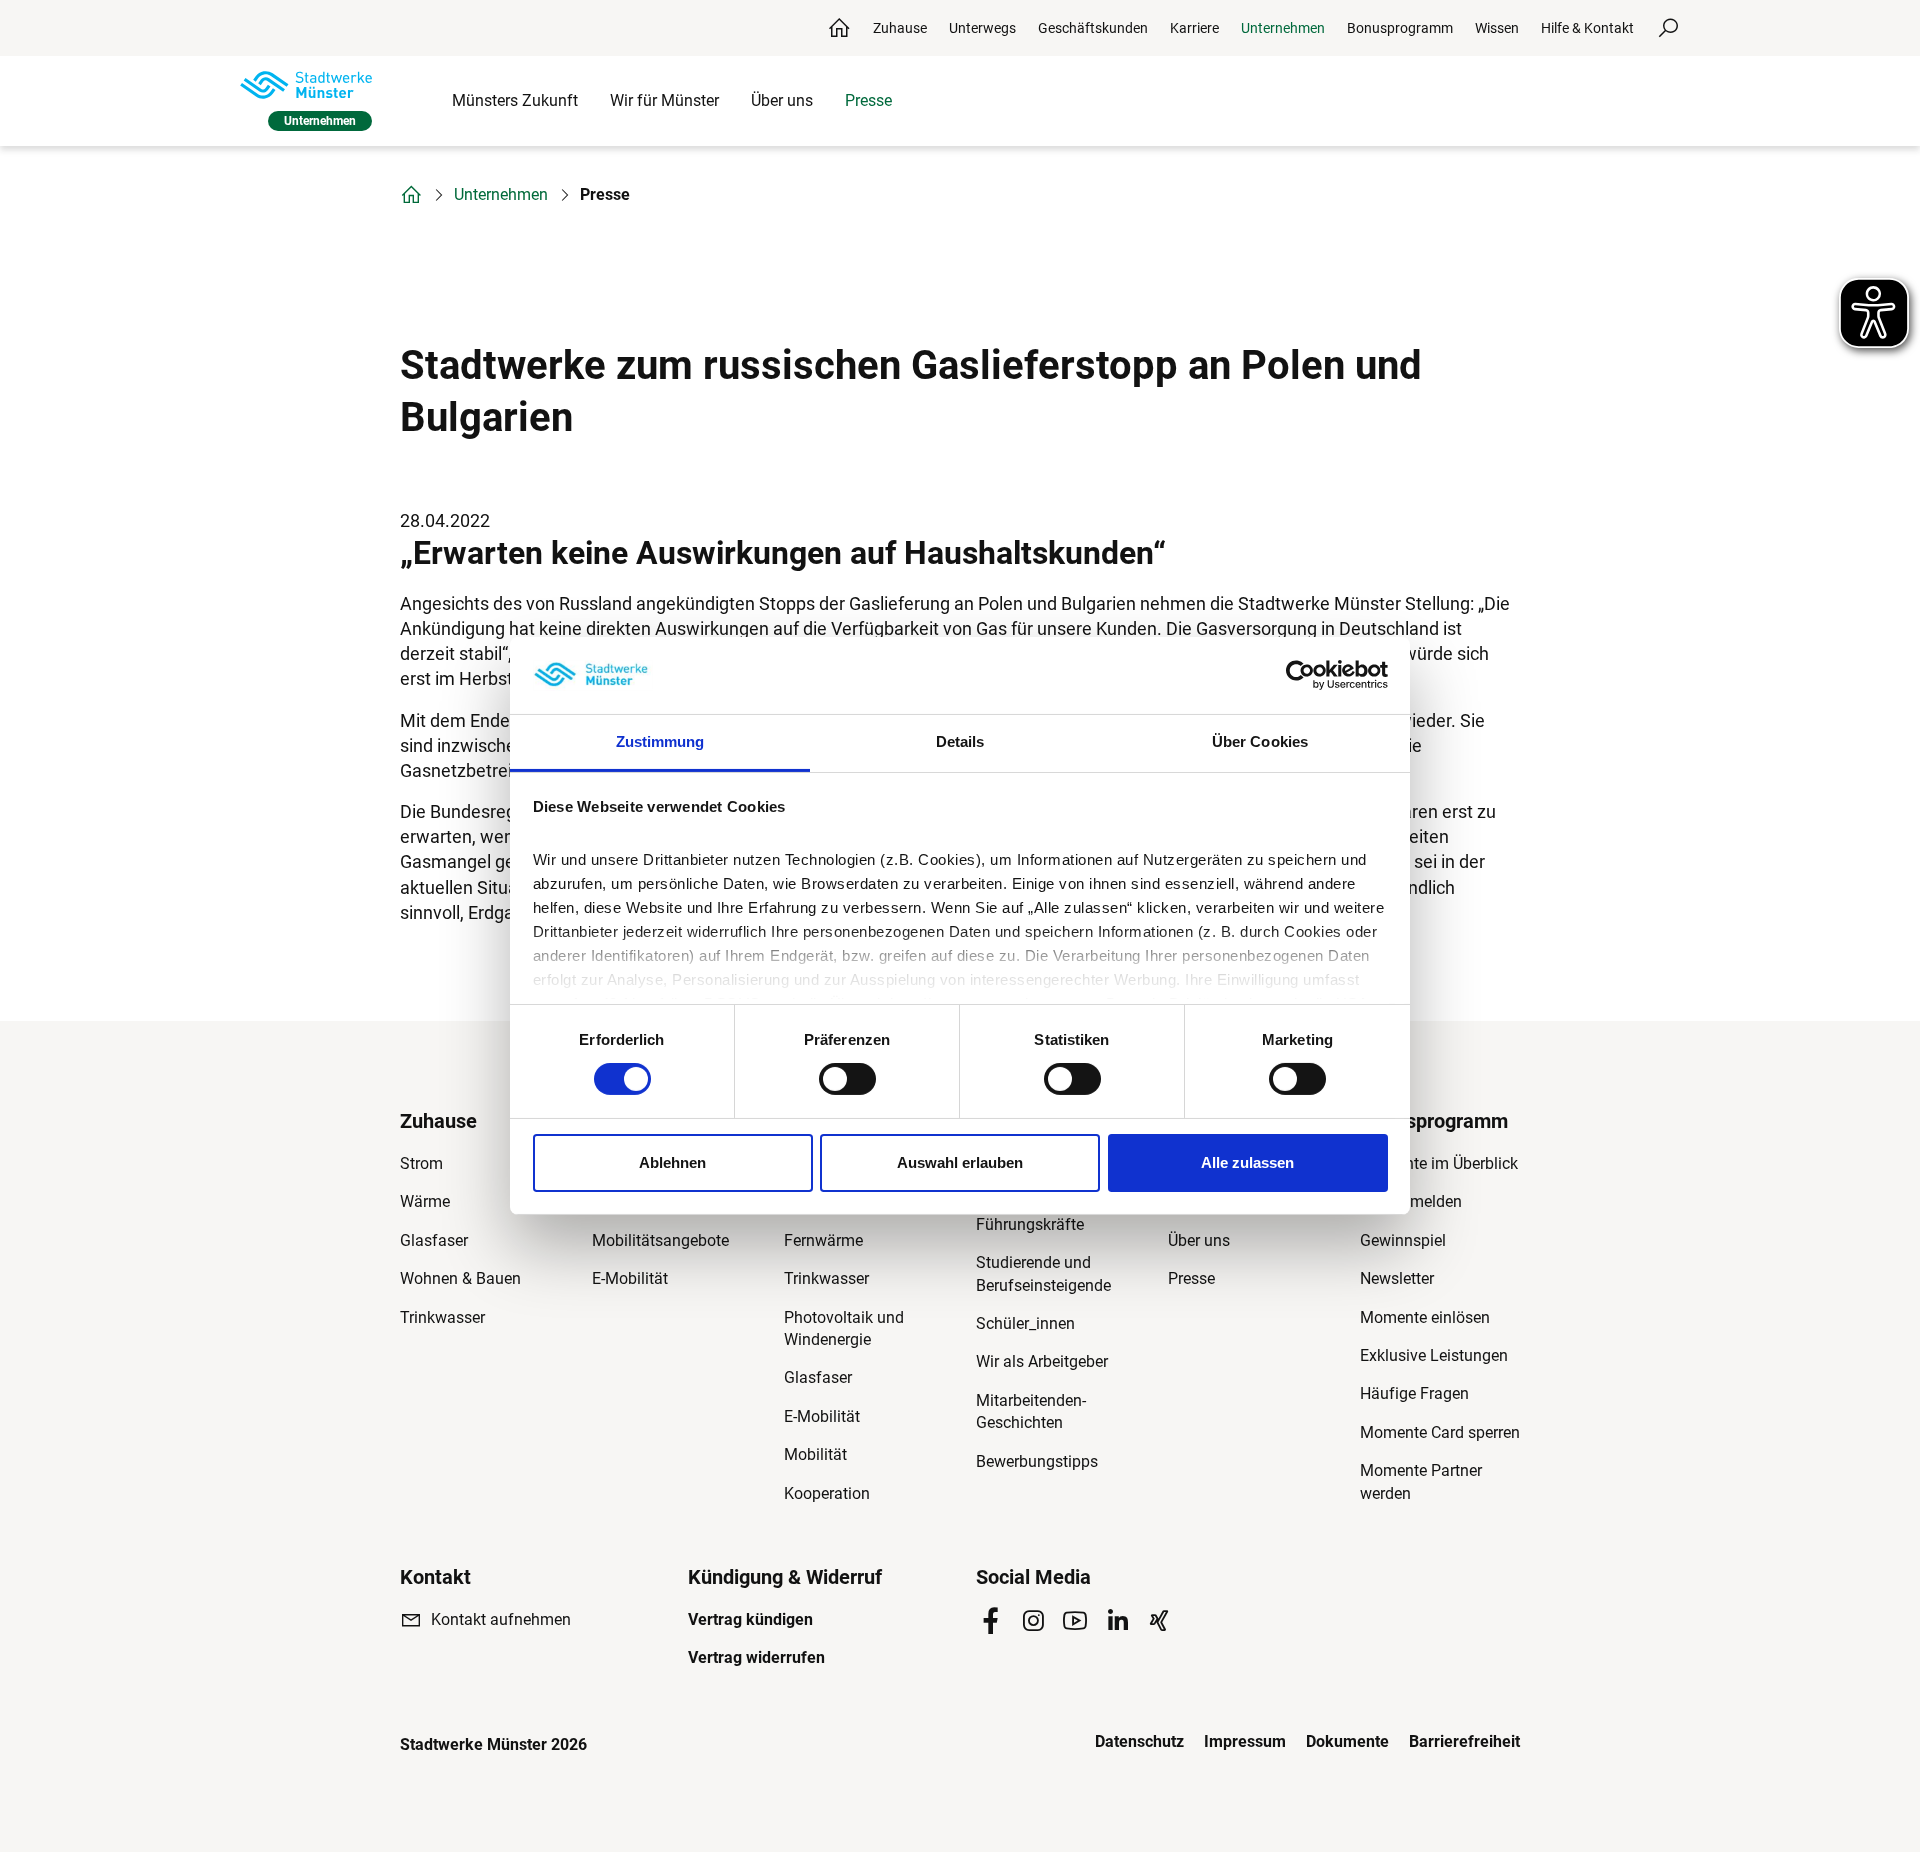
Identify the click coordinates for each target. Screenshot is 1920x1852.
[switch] (847, 1079)
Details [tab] (960, 741)
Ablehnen (672, 1162)
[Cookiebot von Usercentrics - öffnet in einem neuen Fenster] (1300, 675)
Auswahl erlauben (960, 1162)
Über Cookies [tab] (1260, 741)
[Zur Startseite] (306, 85)
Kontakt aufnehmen (501, 1619)
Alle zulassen (1247, 1162)
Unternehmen (501, 195)
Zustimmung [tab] (660, 741)
